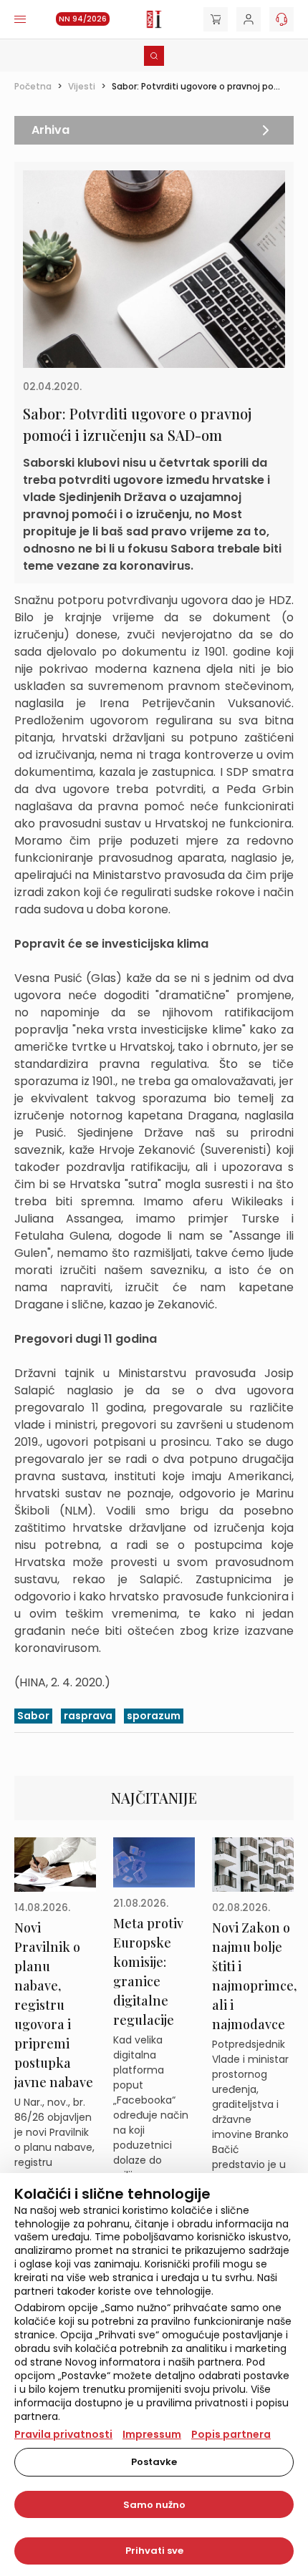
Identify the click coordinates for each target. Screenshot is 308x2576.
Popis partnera (231, 2434)
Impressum (152, 2434)
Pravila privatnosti (63, 2434)
